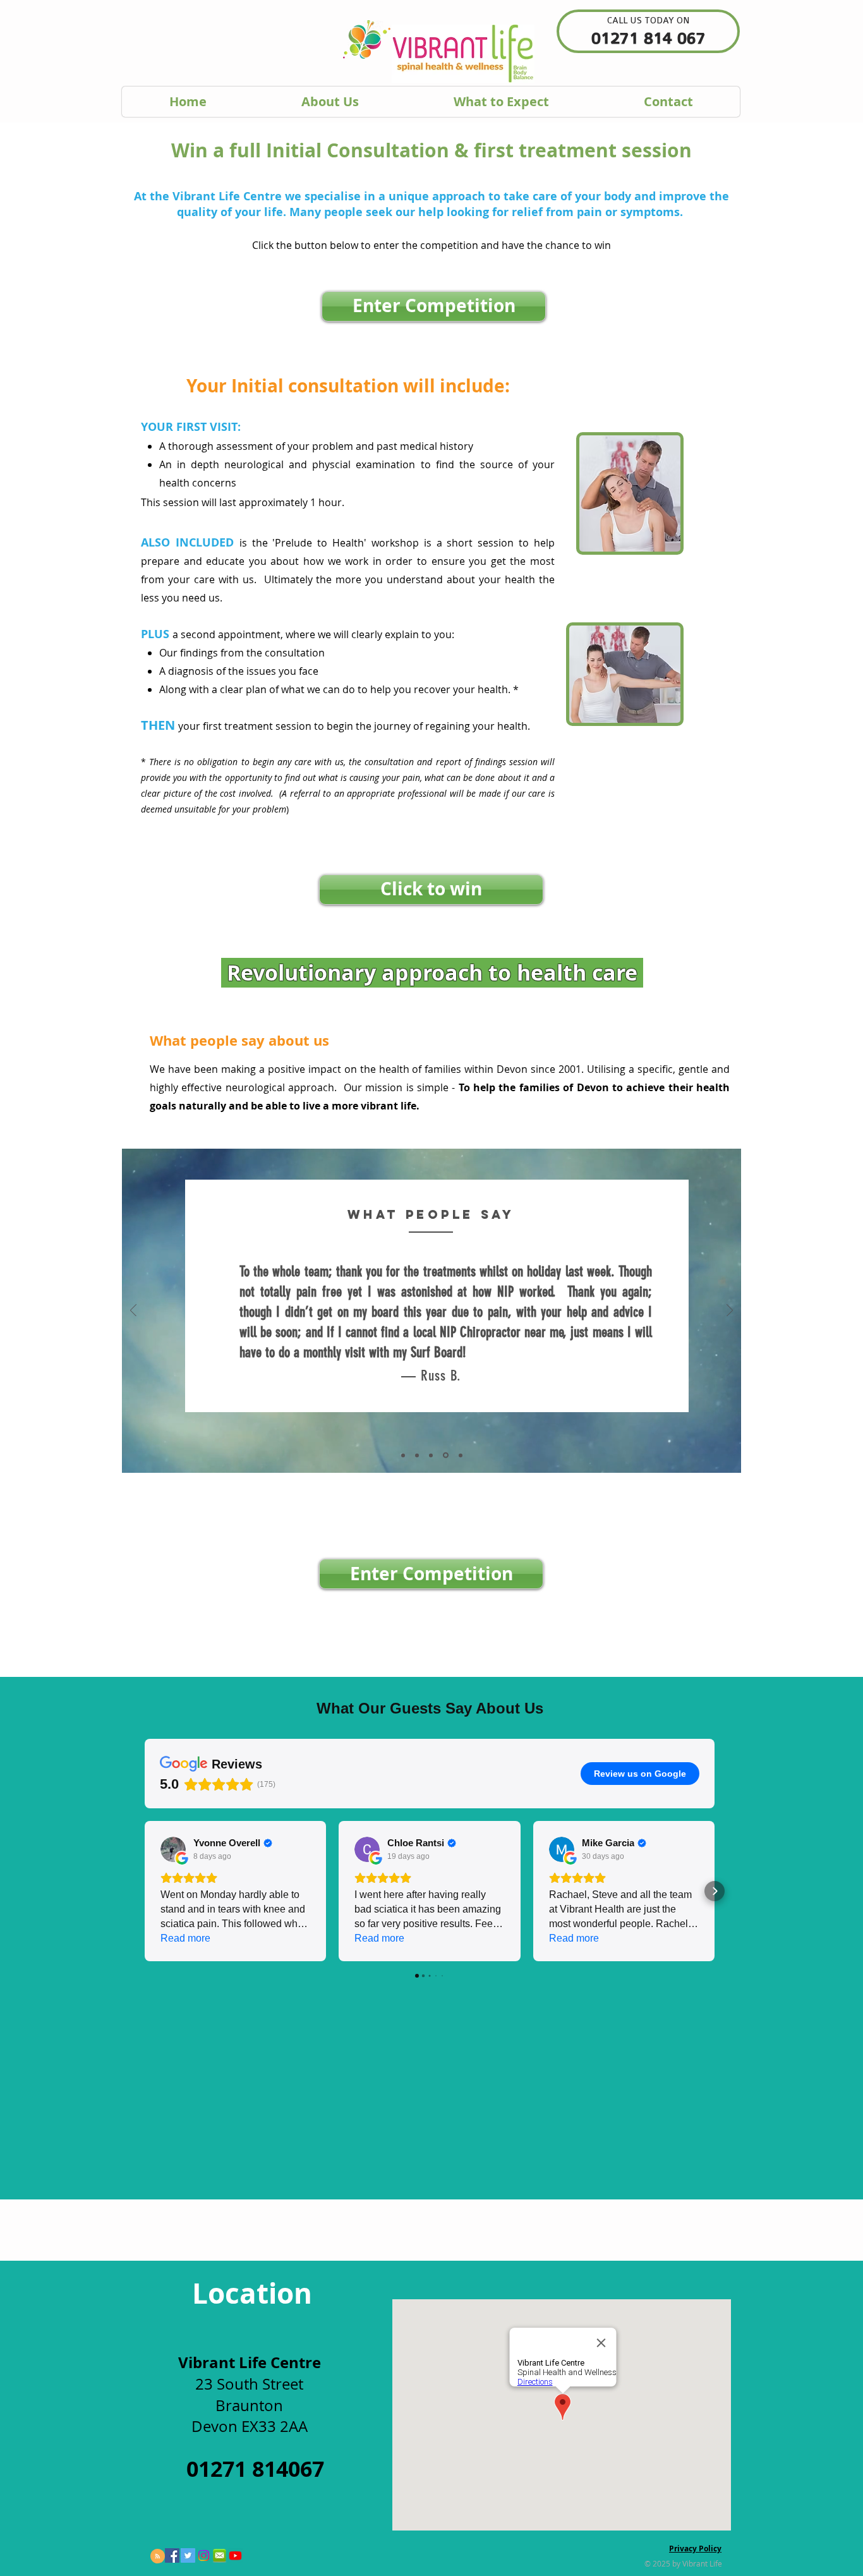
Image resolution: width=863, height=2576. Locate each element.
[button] (145, 1891)
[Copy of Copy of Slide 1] (431, 1455)
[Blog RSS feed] (158, 2557)
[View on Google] (173, 1849)
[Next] (730, 1311)
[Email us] (220, 2555)
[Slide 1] (403, 1455)
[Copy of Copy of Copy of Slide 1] (445, 1455)
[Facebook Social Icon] (172, 2555)
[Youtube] (235, 2555)
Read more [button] (185, 1938)
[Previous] (133, 1311)
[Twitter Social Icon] (188, 2555)
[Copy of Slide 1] (417, 1455)
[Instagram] (204, 2555)
